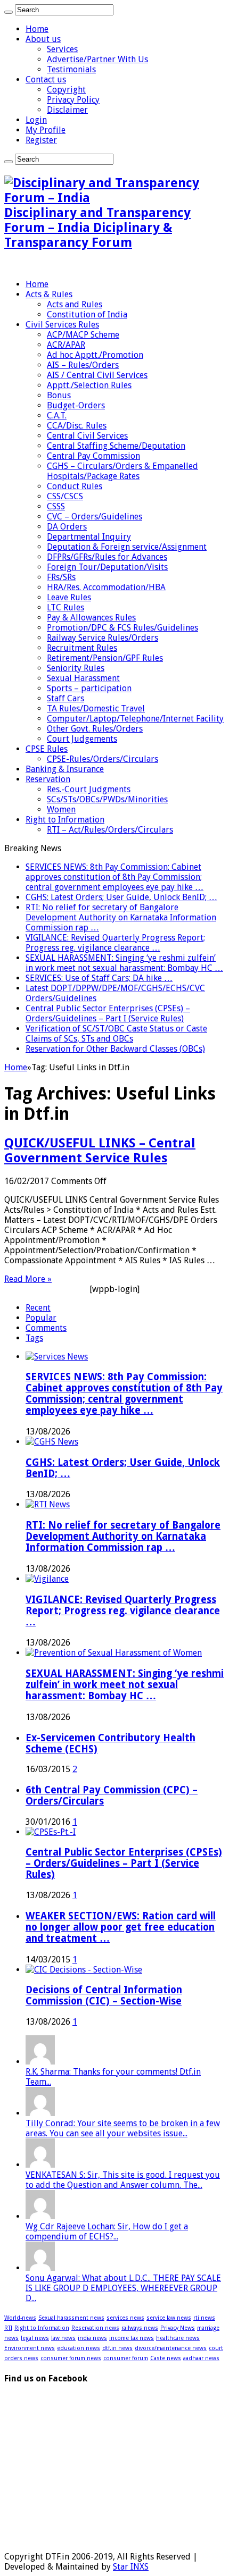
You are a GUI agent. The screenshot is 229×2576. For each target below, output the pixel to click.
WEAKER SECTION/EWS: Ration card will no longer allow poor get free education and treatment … (121, 1927)
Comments (46, 1328)
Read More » (28, 1279)
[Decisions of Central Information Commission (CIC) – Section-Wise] (84, 1970)
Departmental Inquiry (89, 537)
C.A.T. (57, 416)
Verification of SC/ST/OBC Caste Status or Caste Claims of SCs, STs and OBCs (116, 1034)
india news (92, 2338)
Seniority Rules (76, 668)
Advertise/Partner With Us (97, 59)
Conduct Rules (75, 486)
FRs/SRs (61, 577)
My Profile (46, 130)
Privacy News (178, 2328)
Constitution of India (87, 314)
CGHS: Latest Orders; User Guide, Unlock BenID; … (121, 897)
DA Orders (67, 527)
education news (79, 2348)
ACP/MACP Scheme (83, 335)
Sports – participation (89, 688)
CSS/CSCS (65, 496)
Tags (34, 1338)
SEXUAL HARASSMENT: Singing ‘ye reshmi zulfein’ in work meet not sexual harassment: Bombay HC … (124, 963)
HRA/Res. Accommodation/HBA (106, 587)
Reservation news (95, 2328)
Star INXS (131, 2567)
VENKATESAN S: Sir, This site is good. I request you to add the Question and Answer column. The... (123, 2180)
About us (43, 39)
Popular (41, 1318)
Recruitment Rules (82, 648)
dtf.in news (117, 2348)
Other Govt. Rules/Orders (95, 729)
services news (125, 2318)
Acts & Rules (49, 294)
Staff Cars (66, 698)
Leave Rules (69, 597)
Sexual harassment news (71, 2318)
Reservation (48, 779)
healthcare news (178, 2338)
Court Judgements (82, 739)
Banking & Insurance (65, 769)
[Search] (9, 12)
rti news (204, 2318)
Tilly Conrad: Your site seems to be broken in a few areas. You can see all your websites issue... (123, 2128)
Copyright (66, 90)
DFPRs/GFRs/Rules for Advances (107, 557)
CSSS (56, 506)
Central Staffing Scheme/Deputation (116, 446)
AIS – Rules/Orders (83, 365)
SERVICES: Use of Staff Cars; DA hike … (99, 978)
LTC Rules (66, 607)
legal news (35, 2338)
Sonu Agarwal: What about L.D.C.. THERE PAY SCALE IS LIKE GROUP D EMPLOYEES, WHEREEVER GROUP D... (123, 2288)
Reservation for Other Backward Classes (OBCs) (115, 1049)
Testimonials (71, 69)
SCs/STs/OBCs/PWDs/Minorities (107, 799)
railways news (140, 2328)
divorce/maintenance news (171, 2348)
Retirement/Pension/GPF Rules (105, 658)
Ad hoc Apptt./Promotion (95, 355)
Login (36, 120)
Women (61, 809)
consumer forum (126, 2358)
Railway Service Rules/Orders (103, 638)
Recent (38, 1308)
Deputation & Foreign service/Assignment (127, 547)
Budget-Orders (76, 405)
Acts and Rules (75, 304)
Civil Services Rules (62, 325)
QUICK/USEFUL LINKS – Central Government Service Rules (100, 1151)
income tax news (132, 2338)
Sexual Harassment (83, 678)
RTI (8, 2328)
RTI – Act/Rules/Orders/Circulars (110, 830)
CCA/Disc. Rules (77, 426)
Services (62, 49)
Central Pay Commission (93, 456)
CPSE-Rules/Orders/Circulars (103, 759)
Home (37, 29)
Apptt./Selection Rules (89, 385)
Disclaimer (67, 110)
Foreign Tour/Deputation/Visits (107, 567)
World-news (20, 2318)
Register (41, 140)
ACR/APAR (66, 345)
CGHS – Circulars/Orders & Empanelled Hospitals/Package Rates (122, 471)
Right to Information (65, 820)
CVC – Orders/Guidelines (95, 517)
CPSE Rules (47, 749)
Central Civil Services (87, 436)
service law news (169, 2318)
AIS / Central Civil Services (97, 375)
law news (63, 2338)
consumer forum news (71, 2358)
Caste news (166, 2358)
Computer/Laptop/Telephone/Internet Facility (135, 719)
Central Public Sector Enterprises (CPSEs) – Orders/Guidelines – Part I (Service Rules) (108, 1013)
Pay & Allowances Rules (91, 618)
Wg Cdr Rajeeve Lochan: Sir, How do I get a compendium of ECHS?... (107, 2231)
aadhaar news (201, 2358)
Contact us (46, 79)
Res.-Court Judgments (89, 789)
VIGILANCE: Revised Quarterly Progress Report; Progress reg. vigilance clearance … (115, 943)
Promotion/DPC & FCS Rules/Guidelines (122, 628)
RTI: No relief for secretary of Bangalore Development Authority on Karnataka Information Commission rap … (121, 917)
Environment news (30, 2348)
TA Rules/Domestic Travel (96, 708)
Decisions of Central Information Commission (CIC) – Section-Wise (104, 1995)
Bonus (59, 395)
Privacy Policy (73, 100)
